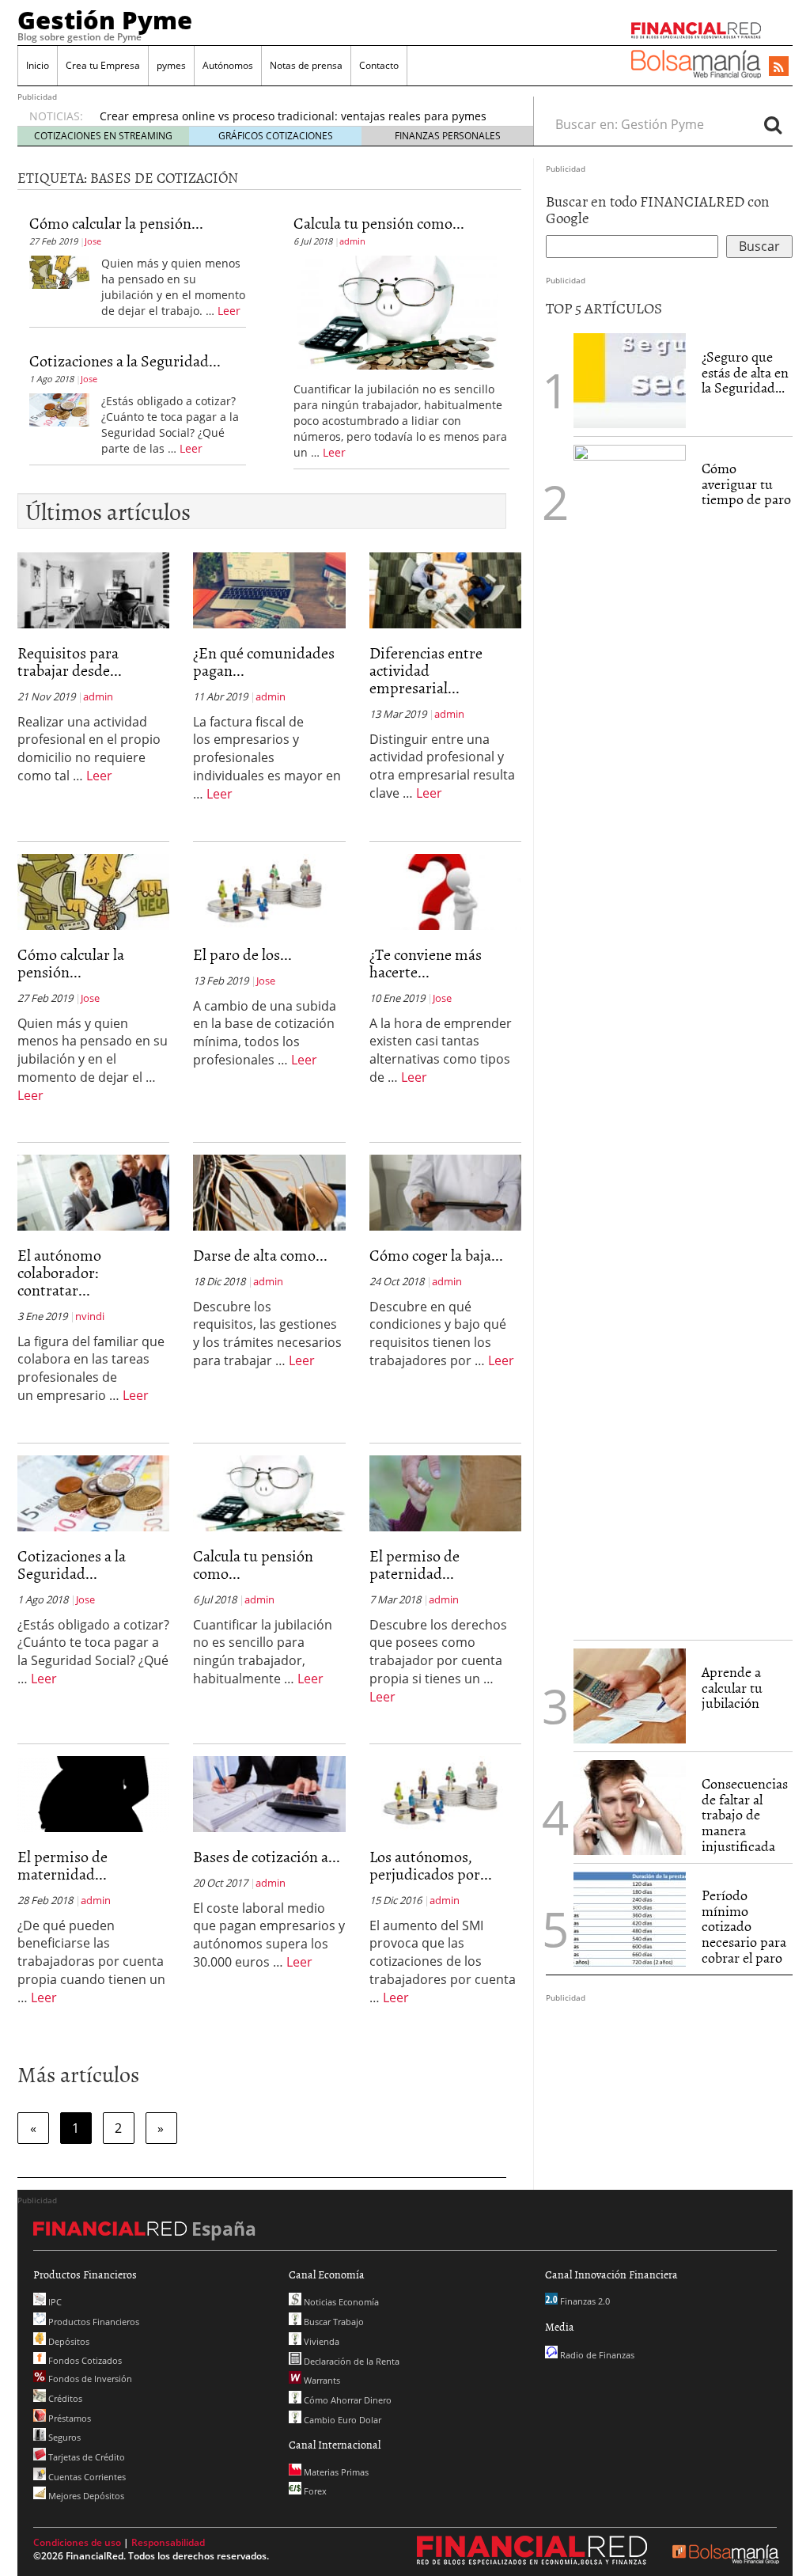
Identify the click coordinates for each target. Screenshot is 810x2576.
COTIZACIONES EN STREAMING (103, 136)
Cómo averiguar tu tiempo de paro (746, 484)
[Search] (773, 124)
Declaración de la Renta (350, 2361)
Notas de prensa (306, 65)
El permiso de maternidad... (62, 1865)
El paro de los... (242, 954)
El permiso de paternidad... (414, 1564)
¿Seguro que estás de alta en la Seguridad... (745, 372)
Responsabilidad (168, 2542)
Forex (314, 2491)
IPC (54, 2302)
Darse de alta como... (260, 1254)
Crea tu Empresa (103, 65)
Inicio (38, 65)
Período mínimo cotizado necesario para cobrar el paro (744, 1926)
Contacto (379, 65)
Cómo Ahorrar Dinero (346, 2400)
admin (352, 241)
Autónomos (228, 65)
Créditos (64, 2398)
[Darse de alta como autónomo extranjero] (269, 1191)
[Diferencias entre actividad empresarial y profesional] (445, 589)
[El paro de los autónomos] (269, 890)
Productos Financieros (93, 2322)
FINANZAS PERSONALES (448, 136)
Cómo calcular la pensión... (116, 222)
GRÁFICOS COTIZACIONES (276, 136)
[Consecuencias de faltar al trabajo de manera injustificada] (630, 1806)
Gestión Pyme (105, 20)
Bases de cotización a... (267, 1856)
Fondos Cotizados (84, 2360)
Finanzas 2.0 (584, 2301)
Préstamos (68, 2418)
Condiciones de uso (77, 2542)
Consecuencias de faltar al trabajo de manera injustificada (745, 1815)
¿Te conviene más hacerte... (426, 962)
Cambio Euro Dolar (341, 2420)
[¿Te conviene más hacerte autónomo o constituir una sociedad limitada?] (445, 890)
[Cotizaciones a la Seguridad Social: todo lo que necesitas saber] (59, 408)
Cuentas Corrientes (86, 2477)
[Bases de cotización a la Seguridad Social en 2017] (269, 1793)
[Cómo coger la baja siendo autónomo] (445, 1191)
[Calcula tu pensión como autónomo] (396, 311)
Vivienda (320, 2341)
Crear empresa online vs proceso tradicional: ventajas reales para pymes (293, 116)
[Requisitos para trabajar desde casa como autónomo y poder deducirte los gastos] (93, 589)
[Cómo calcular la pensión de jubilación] (59, 271)
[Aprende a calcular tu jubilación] (630, 1696)
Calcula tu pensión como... (379, 222)
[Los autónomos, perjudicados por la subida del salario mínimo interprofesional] (445, 1793)
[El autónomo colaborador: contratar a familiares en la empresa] (93, 1191)
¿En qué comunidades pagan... (264, 661)
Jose (93, 241)
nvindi (90, 1316)
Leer (229, 311)
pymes (171, 65)
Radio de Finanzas (596, 2355)
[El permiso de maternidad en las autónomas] (93, 1793)
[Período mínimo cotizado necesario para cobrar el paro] (630, 1918)
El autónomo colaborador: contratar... (59, 1272)
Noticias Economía (340, 2302)
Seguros (63, 2437)
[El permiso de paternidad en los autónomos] (445, 1492)
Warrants (321, 2380)
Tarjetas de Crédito (85, 2457)
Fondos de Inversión (89, 2379)
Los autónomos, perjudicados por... (431, 1865)
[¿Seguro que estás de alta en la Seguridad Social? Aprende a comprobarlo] (630, 379)
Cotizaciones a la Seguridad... (125, 360)
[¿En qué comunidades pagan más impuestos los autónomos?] (269, 589)
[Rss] (779, 67)
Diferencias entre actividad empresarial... (426, 670)
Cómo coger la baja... (436, 1254)
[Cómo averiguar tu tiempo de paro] (630, 1037)
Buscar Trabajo (333, 2322)
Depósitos (68, 2341)
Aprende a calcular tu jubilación (732, 1688)
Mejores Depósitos (85, 2496)
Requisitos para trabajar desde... (70, 661)
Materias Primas (335, 2472)
